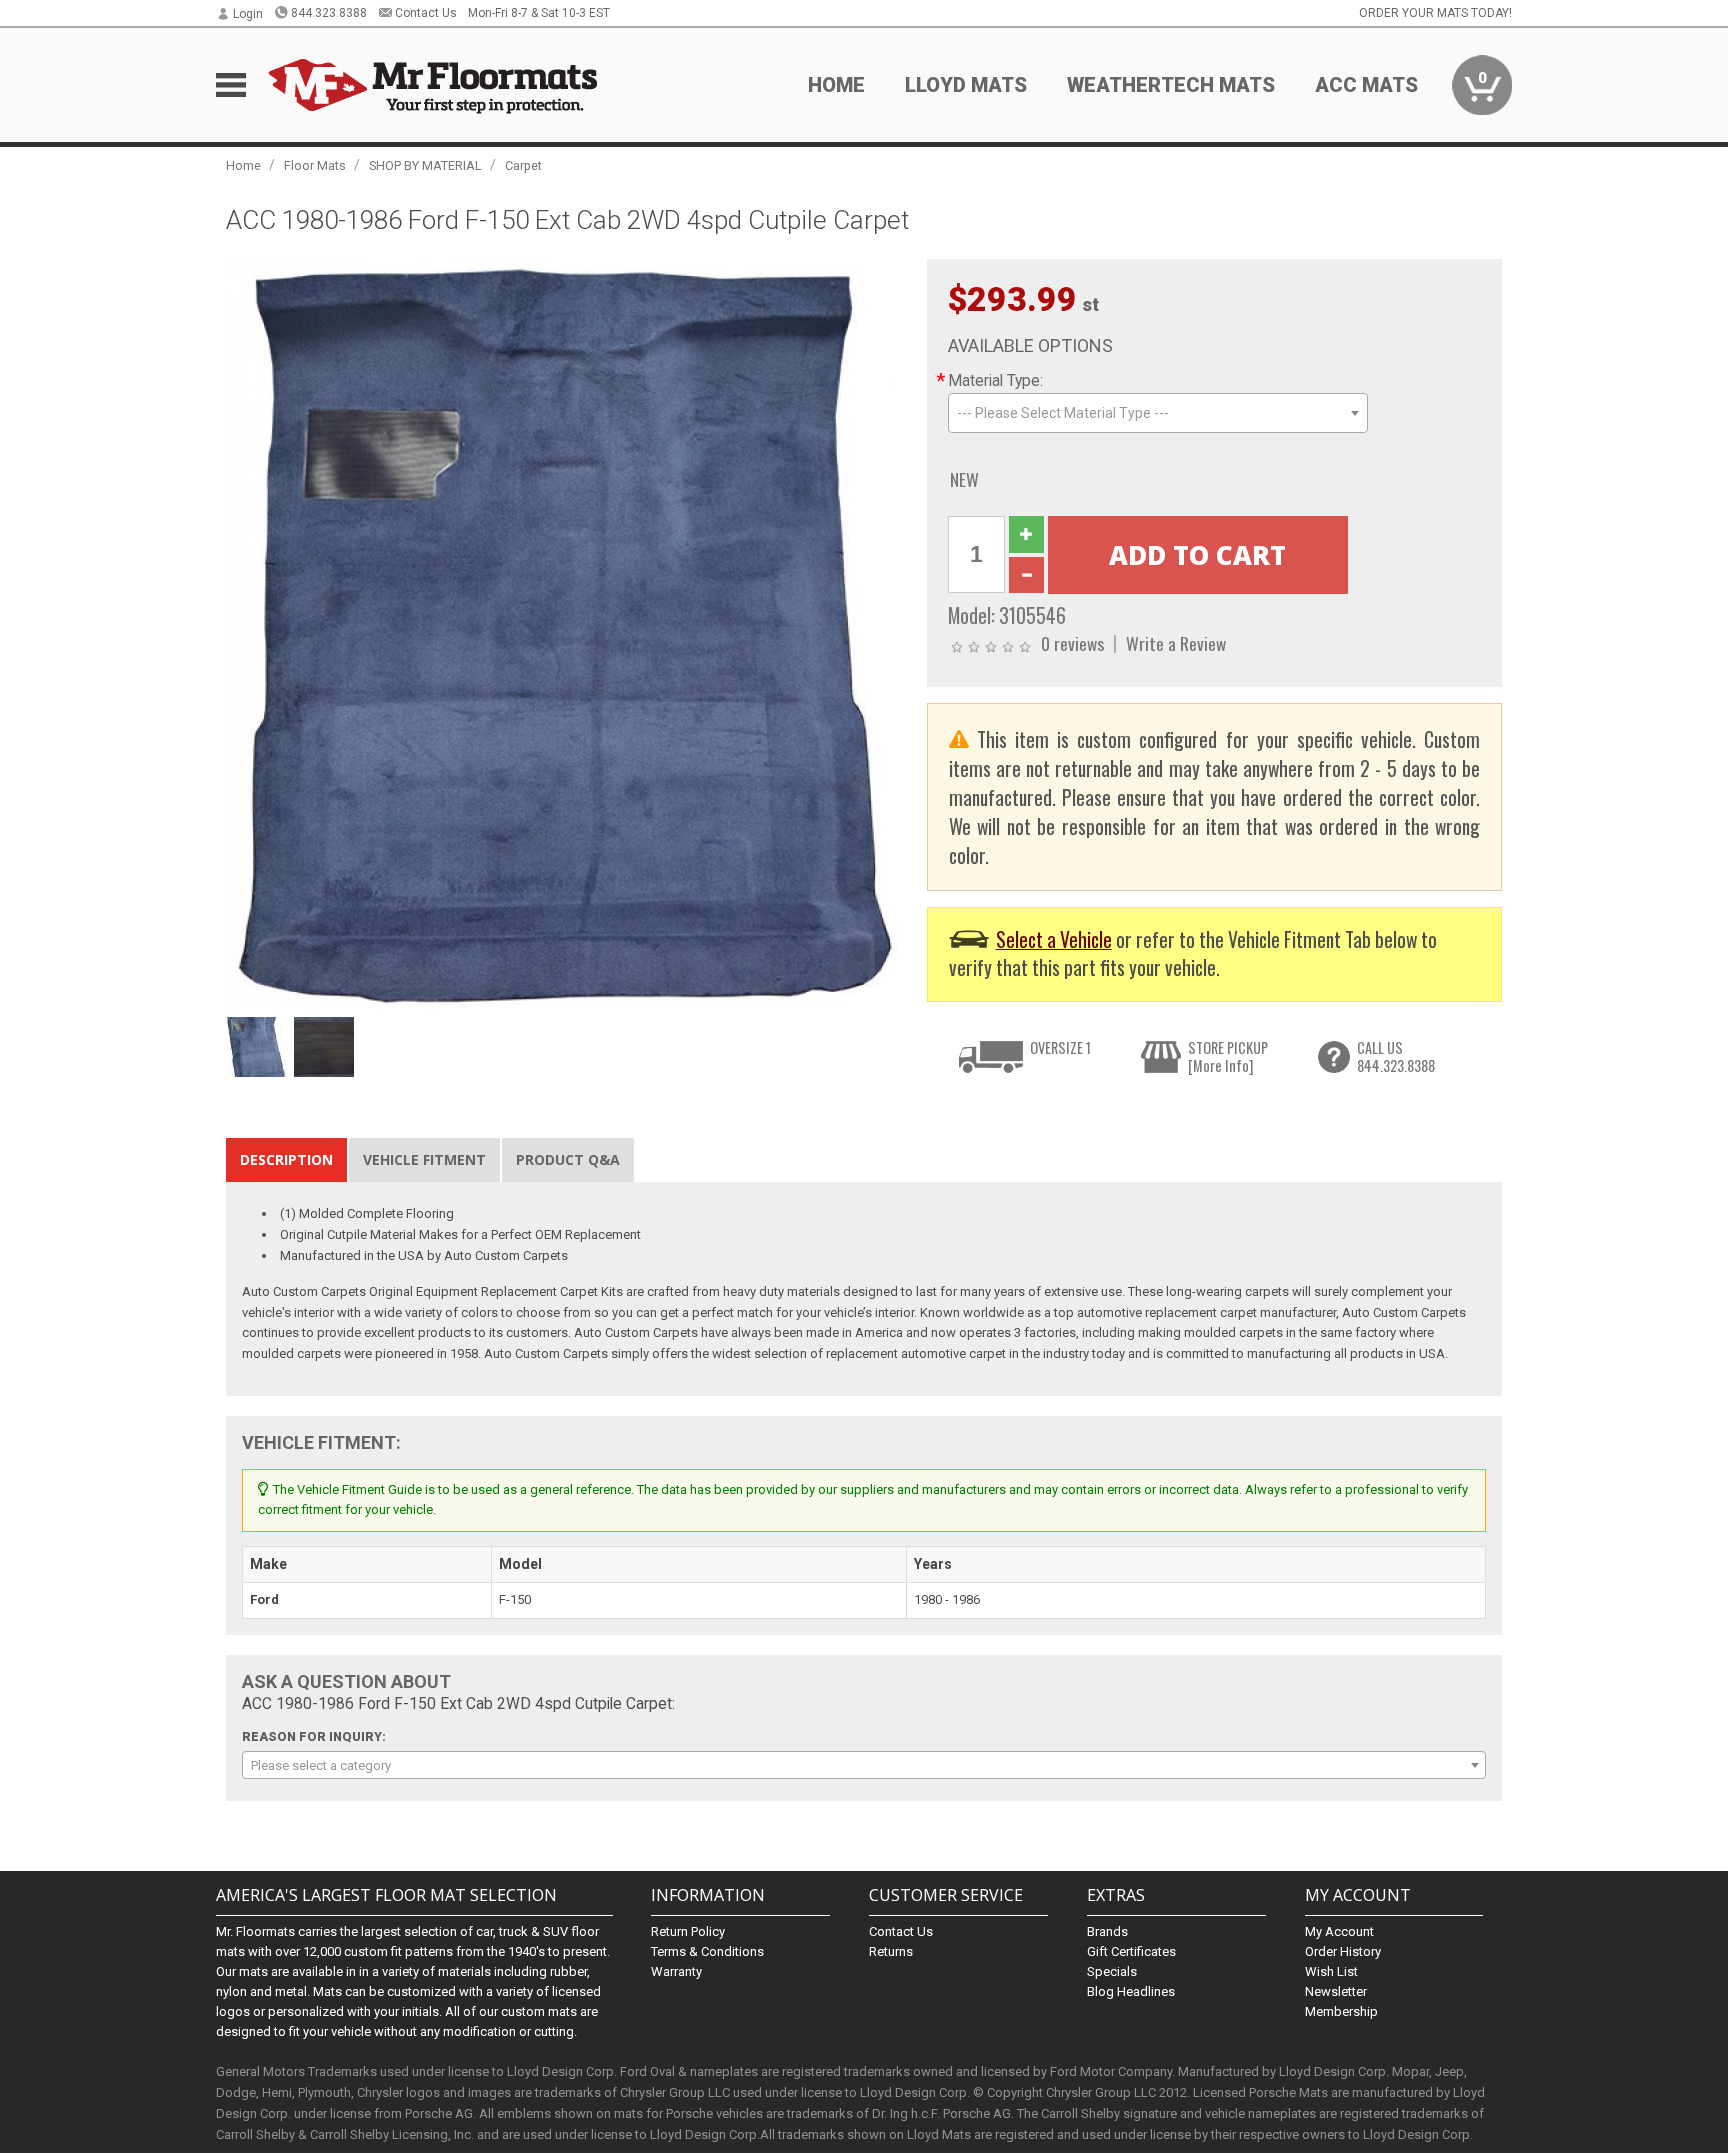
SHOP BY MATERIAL (425, 165)
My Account (1339, 1931)
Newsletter (1336, 1991)
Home (836, 85)
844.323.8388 (329, 13)
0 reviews (1072, 643)
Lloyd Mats (966, 85)
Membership (1341, 2011)
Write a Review (1176, 643)
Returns (891, 1951)
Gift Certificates (1131, 1951)
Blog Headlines (1131, 1991)
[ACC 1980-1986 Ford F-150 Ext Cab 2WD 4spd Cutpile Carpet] (566, 632)
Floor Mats (315, 165)
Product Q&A (568, 1159)
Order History (1343, 1951)
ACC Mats (1366, 85)
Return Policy (688, 1931)
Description (286, 1159)
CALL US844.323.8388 (1396, 1056)
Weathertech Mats (1171, 85)
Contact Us (426, 13)
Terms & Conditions (707, 1951)
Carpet (523, 165)
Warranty (676, 1971)
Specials (1112, 1971)
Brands (1107, 1931)
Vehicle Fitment (424, 1159)
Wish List (1331, 1971)
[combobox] (1158, 413)
